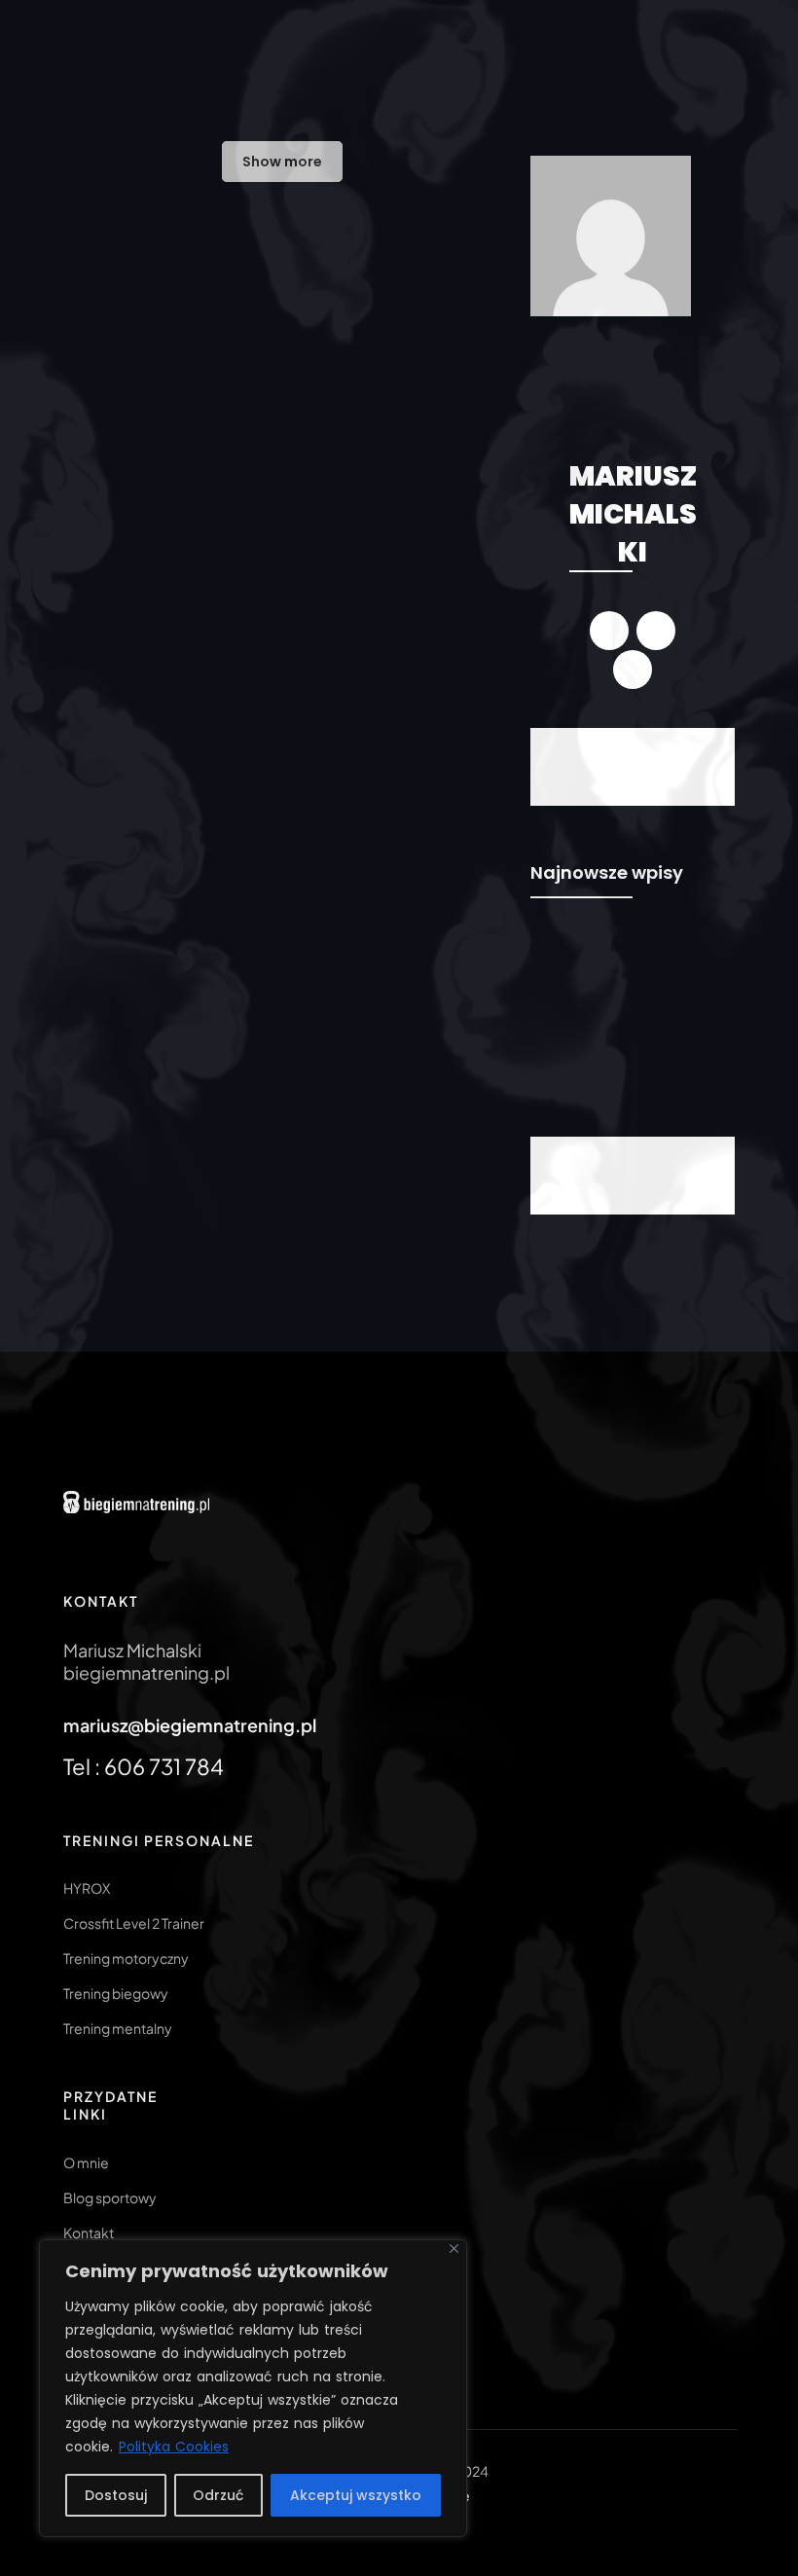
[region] (253, 2388)
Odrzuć (218, 2495)
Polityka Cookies (174, 2447)
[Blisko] (454, 2249)
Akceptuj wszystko (356, 2495)
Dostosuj (116, 2495)
